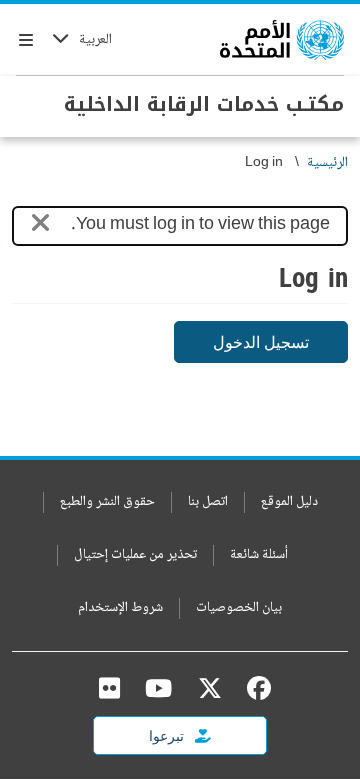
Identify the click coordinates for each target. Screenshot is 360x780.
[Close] (40, 226)
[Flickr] (109, 688)
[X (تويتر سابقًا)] (210, 688)
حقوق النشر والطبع (107, 502)
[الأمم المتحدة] (282, 40)
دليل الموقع (289, 502)
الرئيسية (327, 163)
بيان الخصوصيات (239, 608)
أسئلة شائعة (259, 555)
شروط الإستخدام (120, 608)
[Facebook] (254, 688)
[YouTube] (158, 688)
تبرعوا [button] (168, 735)
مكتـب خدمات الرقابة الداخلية (204, 104)
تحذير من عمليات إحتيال (135, 555)
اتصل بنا (208, 502)
